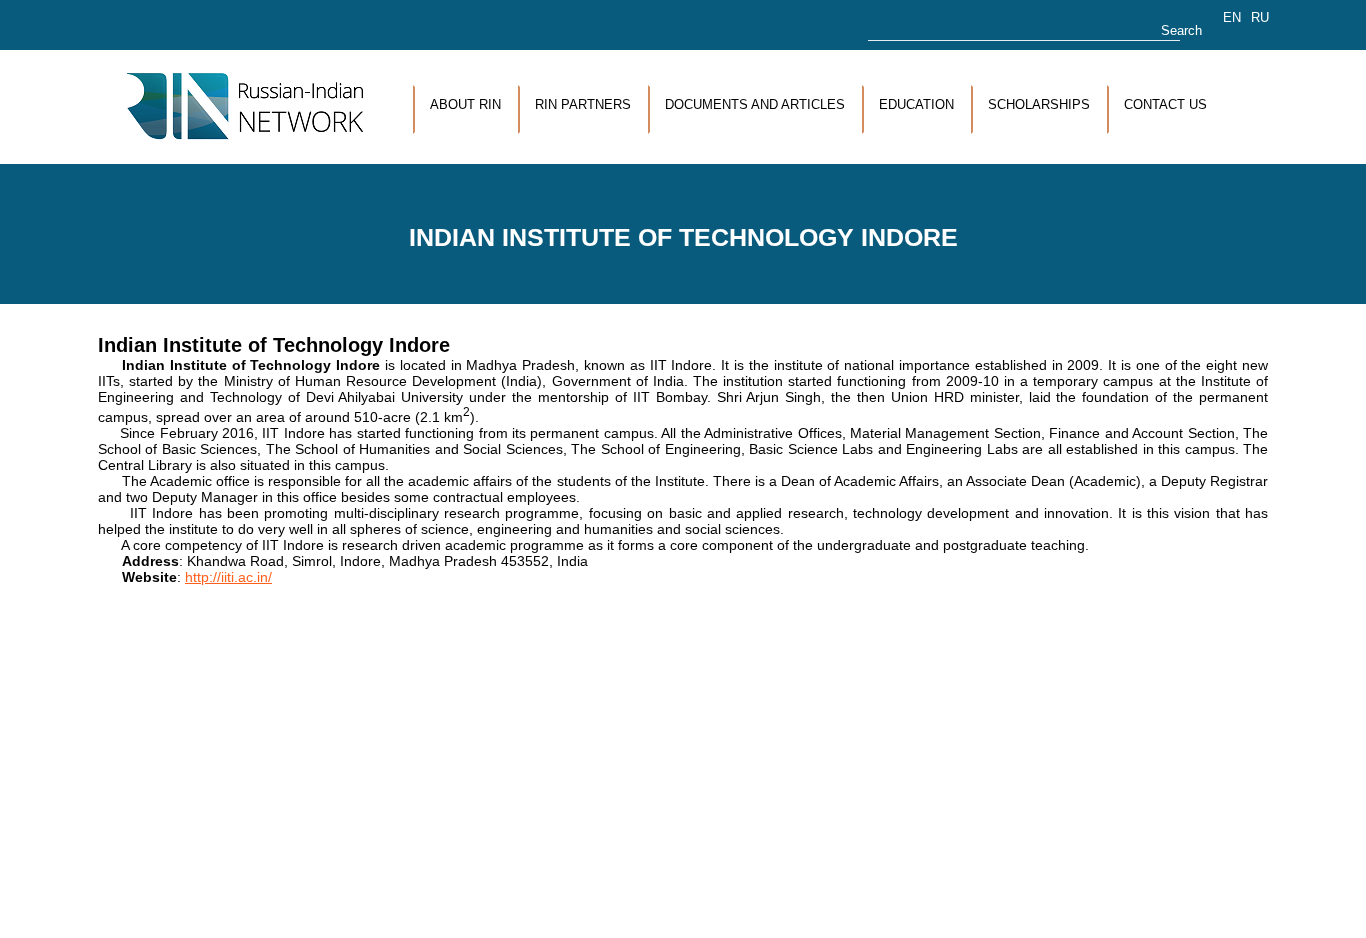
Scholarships (1039, 104)
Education (916, 104)
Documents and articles (755, 104)
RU (1260, 17)
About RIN (465, 104)
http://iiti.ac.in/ (228, 577)
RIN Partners (583, 104)
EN (1232, 17)
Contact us (1165, 104)
